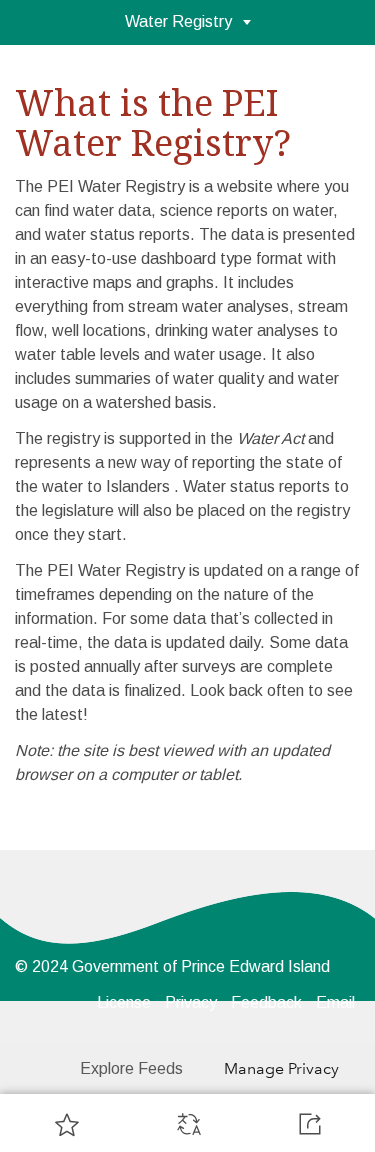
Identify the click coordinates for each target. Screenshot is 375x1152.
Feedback (266, 1002)
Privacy (191, 1002)
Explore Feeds (131, 1068)
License (124, 1002)
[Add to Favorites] (67, 1124)
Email (335, 1002)
